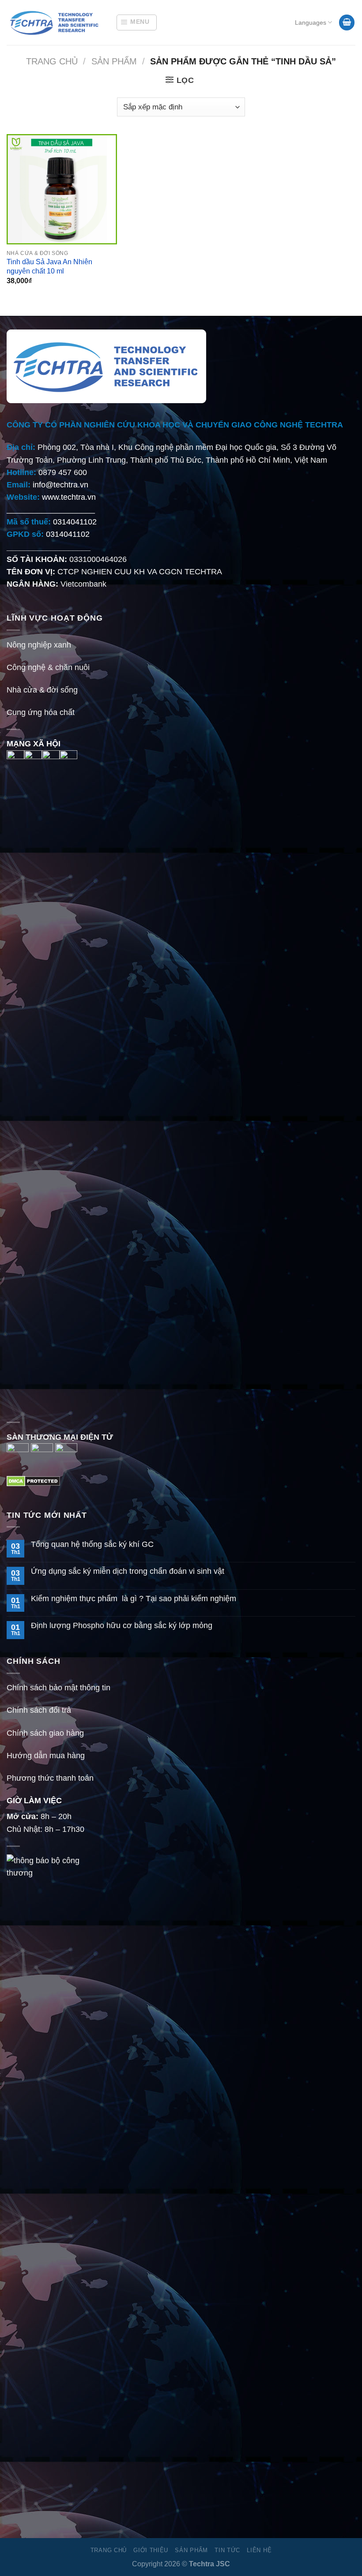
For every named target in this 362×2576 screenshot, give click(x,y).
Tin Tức (227, 2550)
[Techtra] (55, 22)
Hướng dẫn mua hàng (46, 1756)
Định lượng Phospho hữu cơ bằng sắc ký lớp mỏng (122, 1625)
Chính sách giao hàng (45, 1733)
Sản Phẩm (114, 61)
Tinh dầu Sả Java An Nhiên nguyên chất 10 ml (49, 266)
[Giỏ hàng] (347, 22)
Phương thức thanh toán (50, 1778)
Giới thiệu (151, 2550)
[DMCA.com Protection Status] (33, 1481)
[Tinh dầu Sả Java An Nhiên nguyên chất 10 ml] (62, 189)
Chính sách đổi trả (39, 1710)
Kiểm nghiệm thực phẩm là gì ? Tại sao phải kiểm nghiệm (134, 1599)
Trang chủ (52, 61)
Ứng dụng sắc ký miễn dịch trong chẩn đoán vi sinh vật (128, 1571)
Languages (311, 22)
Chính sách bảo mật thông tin (58, 1688)
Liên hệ (259, 2550)
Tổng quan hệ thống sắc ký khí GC (92, 1544)
